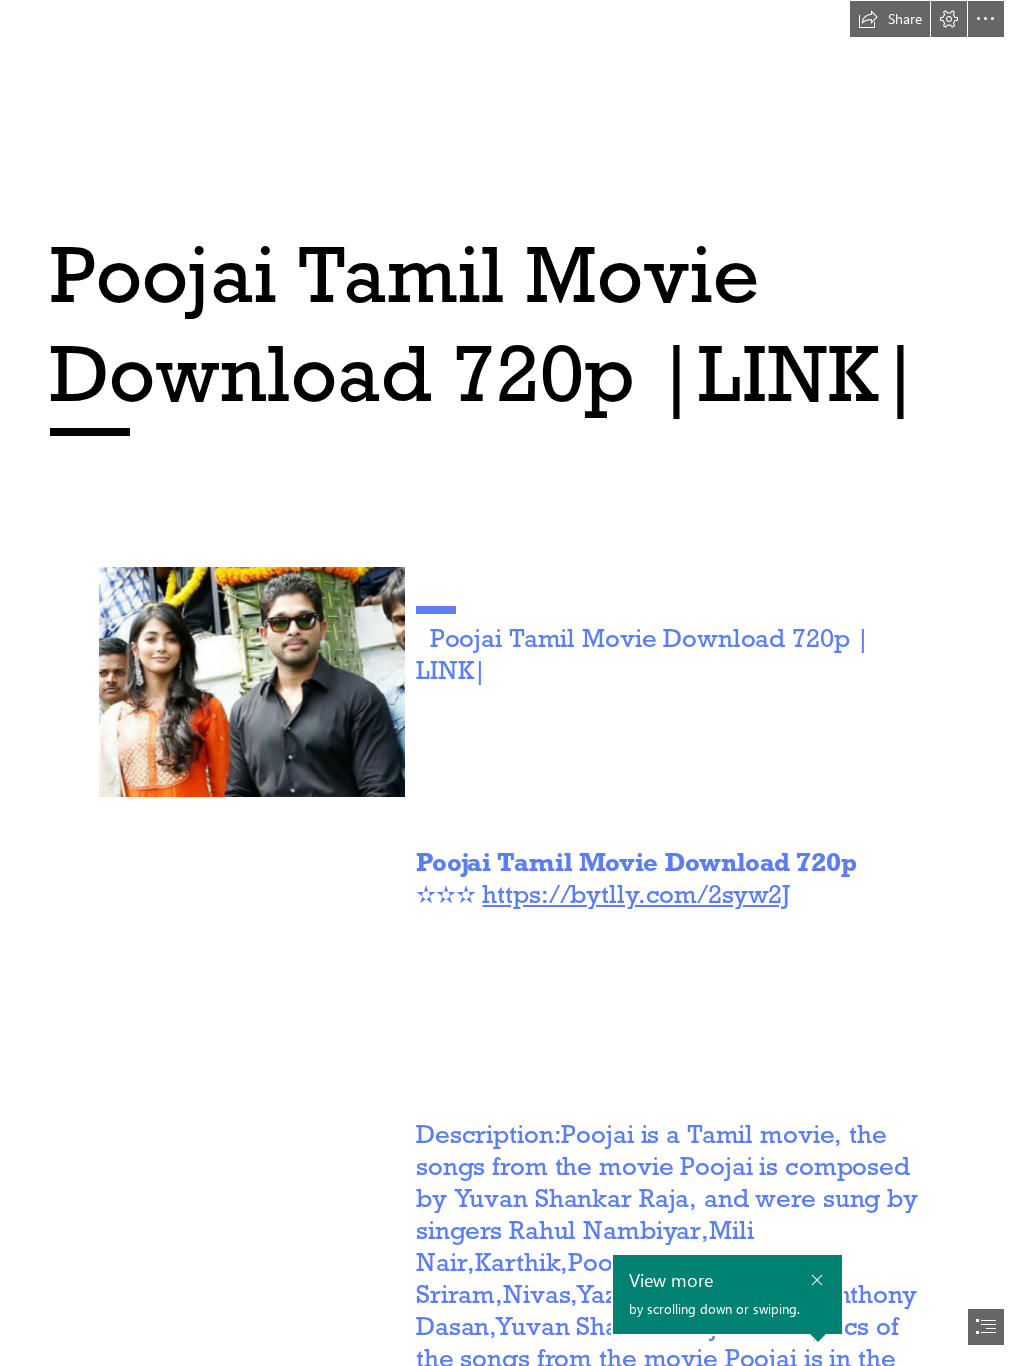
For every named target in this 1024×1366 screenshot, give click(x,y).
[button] (890, 19)
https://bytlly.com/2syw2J (636, 894)
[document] (512, 683)
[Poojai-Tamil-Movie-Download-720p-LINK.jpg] (251, 681)
